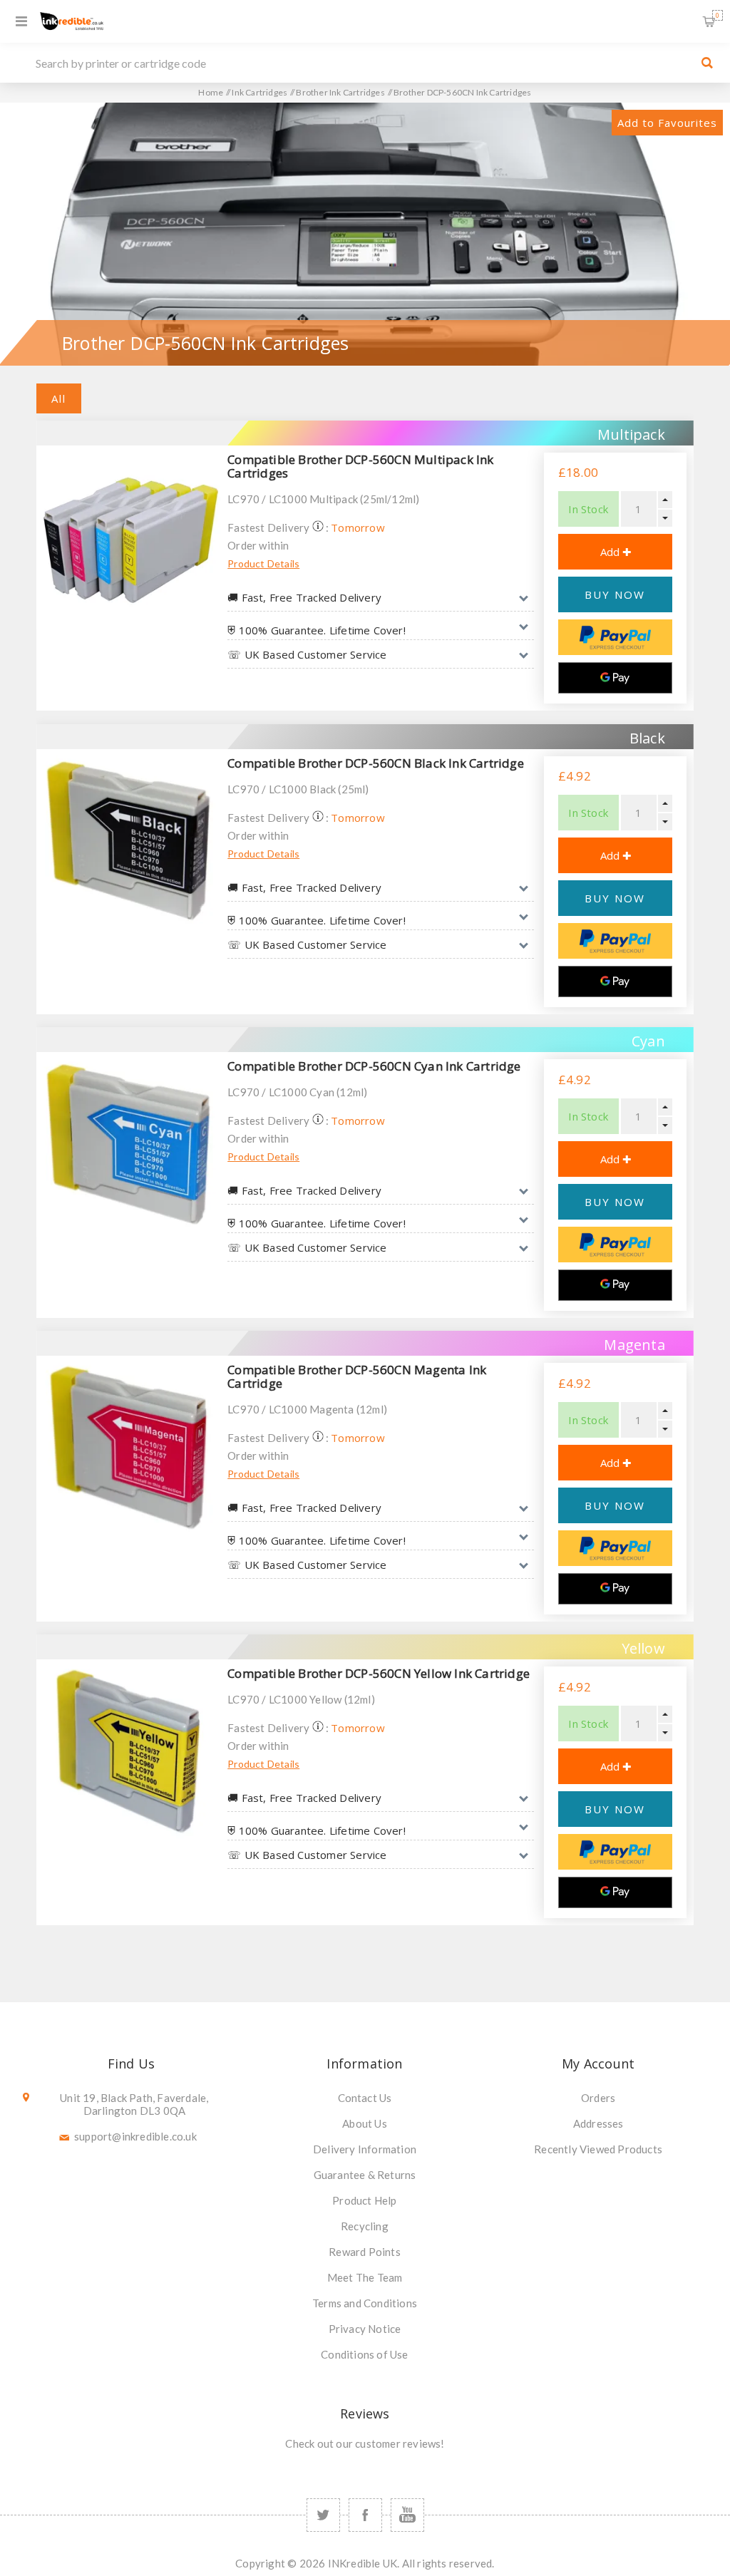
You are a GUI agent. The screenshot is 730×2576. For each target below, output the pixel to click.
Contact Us (365, 2098)
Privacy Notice (365, 2329)
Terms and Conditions (365, 2303)
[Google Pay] (615, 678)
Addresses (598, 2123)
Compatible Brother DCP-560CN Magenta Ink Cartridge (357, 1376)
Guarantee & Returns (365, 2175)
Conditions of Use (364, 2354)
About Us (365, 2123)
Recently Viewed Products (598, 2149)
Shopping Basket (718, 15)
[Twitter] (323, 2515)
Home (211, 92)
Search (707, 63)
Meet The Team (365, 2277)
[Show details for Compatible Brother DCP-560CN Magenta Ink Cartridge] (128, 1448)
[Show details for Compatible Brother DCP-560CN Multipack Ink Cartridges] (128, 537)
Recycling (365, 2226)
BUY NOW (615, 594)
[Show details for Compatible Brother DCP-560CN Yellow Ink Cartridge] (128, 1751)
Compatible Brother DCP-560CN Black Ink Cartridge (376, 763)
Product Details (263, 563)
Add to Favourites (667, 123)
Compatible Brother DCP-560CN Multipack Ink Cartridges (360, 466)
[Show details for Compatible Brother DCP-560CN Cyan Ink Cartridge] (128, 1144)
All (59, 398)
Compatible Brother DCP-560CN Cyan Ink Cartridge (374, 1066)
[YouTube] (407, 2515)
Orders (598, 2098)
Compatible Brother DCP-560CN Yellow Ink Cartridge (379, 1673)
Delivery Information (365, 2149)
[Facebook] (365, 2515)
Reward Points (365, 2252)
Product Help (364, 2200)
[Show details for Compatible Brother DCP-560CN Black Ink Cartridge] (128, 841)
